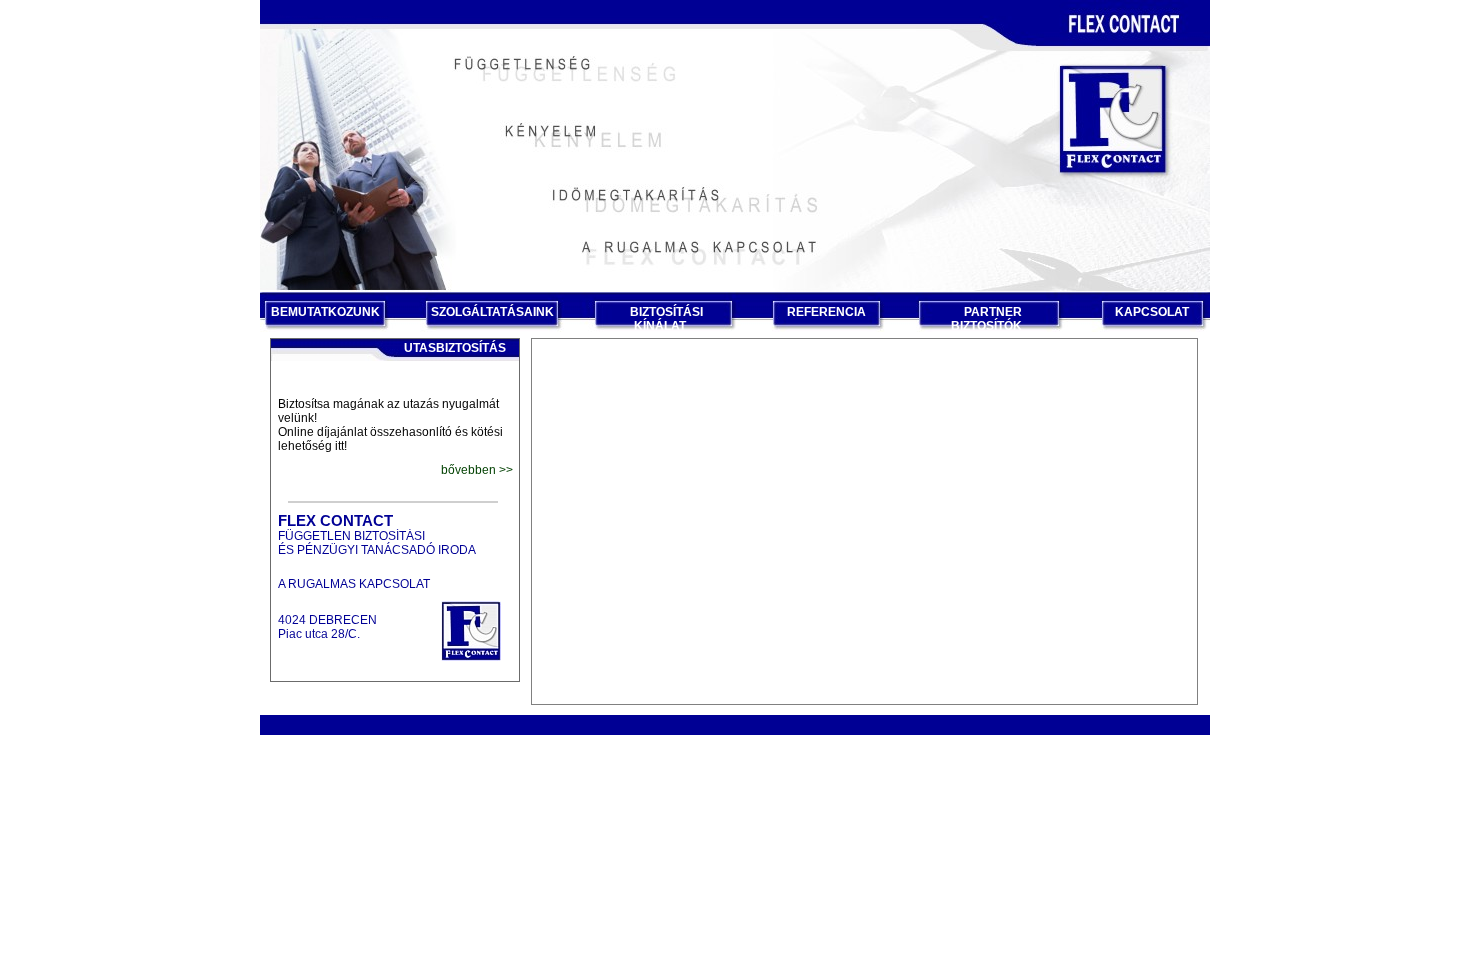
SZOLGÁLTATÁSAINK (492, 312)
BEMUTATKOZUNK (325, 312)
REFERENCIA (826, 312)
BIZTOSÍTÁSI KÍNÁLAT (666, 319)
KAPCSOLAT (1152, 312)
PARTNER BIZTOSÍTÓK (986, 319)
